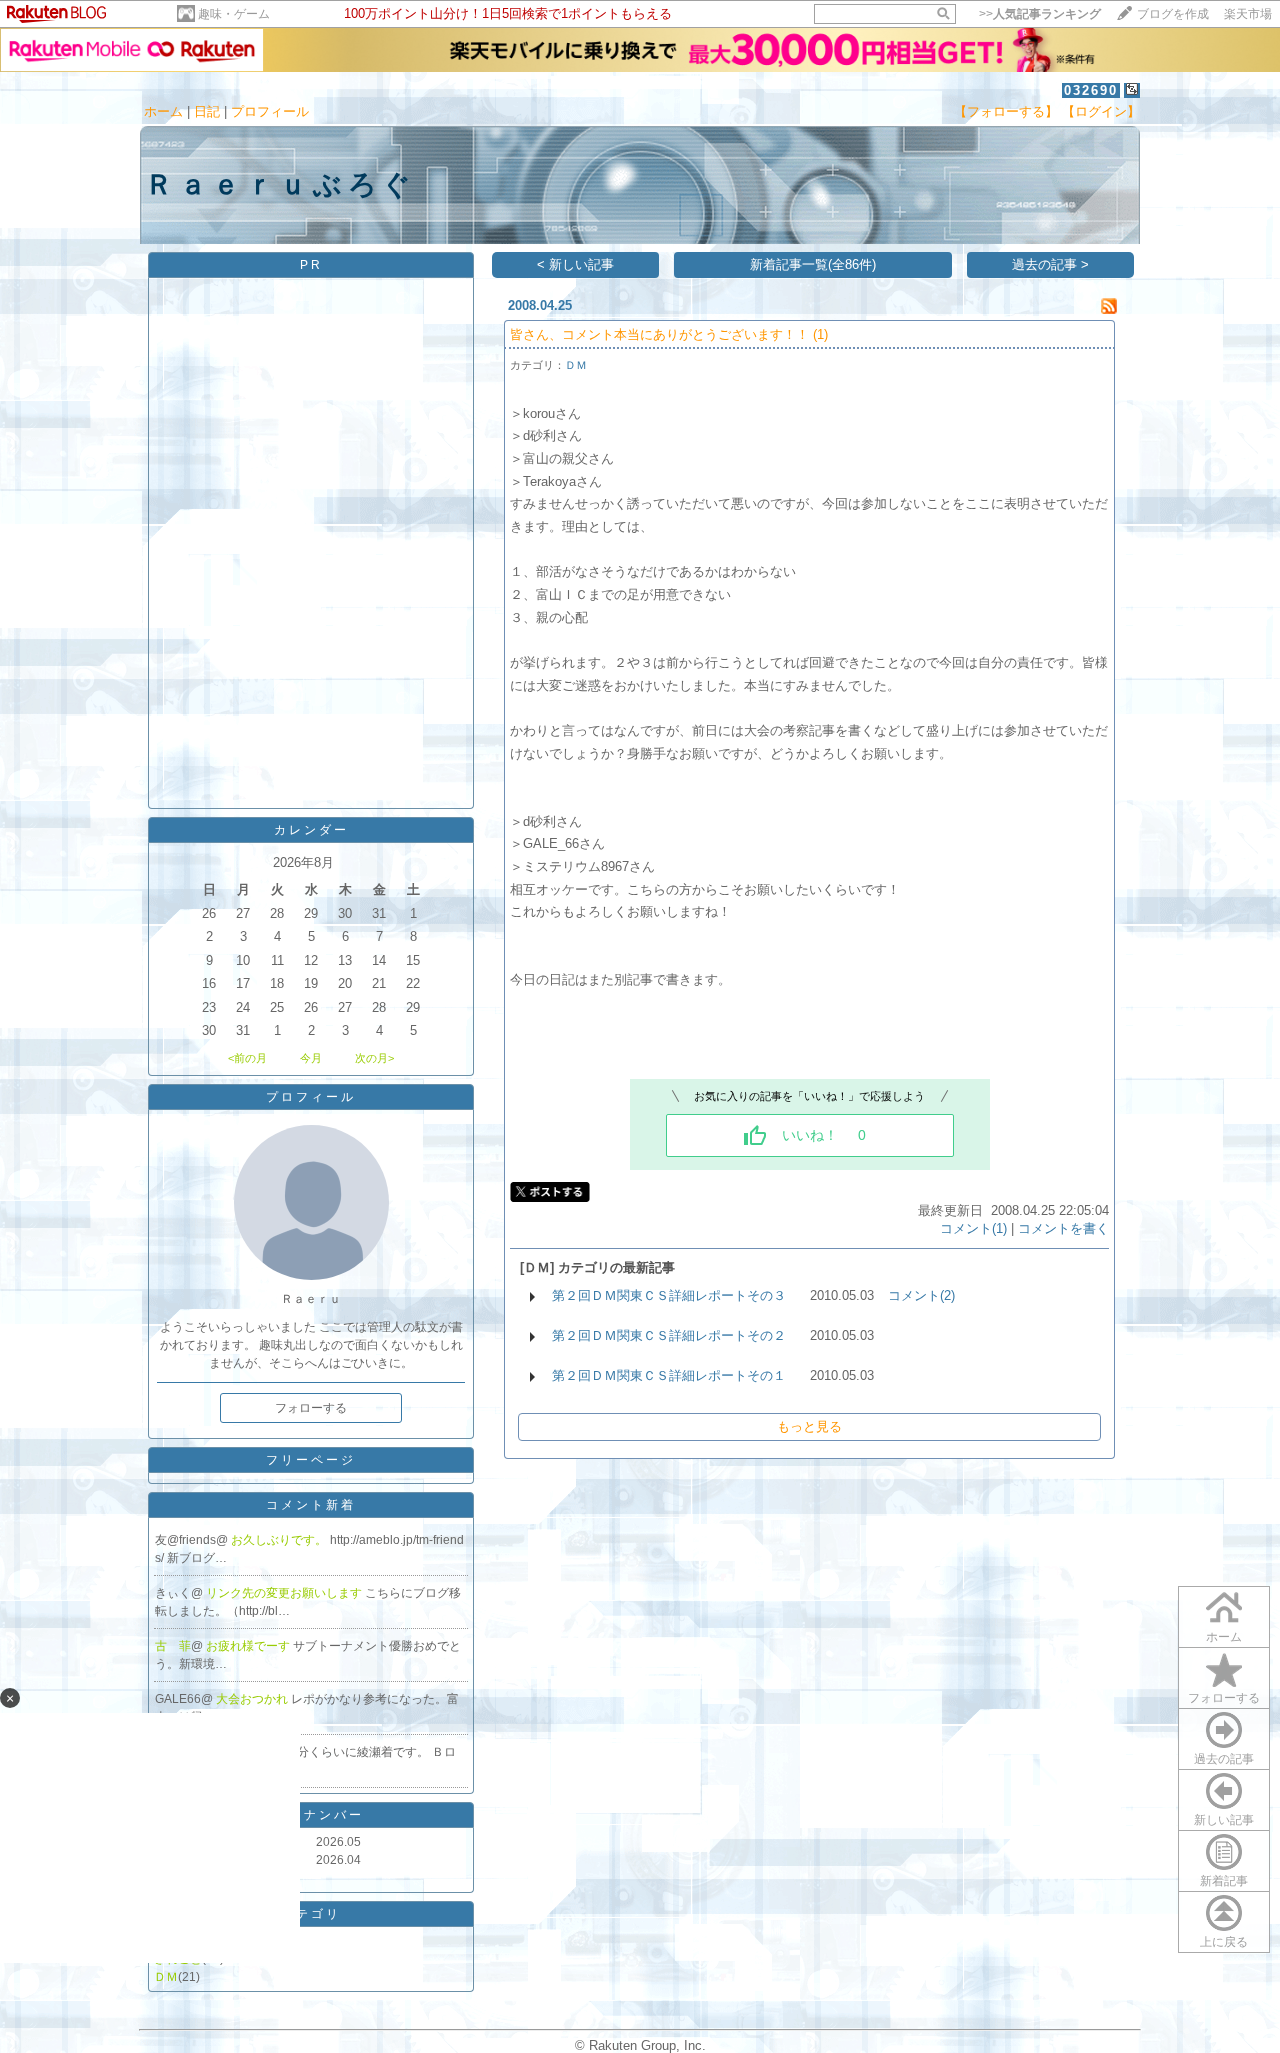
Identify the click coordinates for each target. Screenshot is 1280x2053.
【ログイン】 (1101, 111)
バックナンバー (311, 1815)
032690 (1091, 90)
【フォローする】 (1006, 111)
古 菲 (173, 1646)
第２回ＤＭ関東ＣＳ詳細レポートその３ (669, 1295)
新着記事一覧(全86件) (813, 264)
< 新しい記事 (575, 264)
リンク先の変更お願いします (285, 1593)
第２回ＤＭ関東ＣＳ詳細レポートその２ (669, 1335)
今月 (311, 1058)
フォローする (1224, 1698)
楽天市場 (1248, 14)
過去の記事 (1224, 1759)
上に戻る (1224, 1942)
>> (1040, 14)
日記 (207, 111)
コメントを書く (1063, 1228)
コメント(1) (973, 1228)
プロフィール (270, 111)
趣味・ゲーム (234, 14)
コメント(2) (921, 1295)
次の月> (374, 1058)
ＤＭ (166, 1977)
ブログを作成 (1173, 14)
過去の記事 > (1050, 264)
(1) (820, 334)
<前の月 (247, 1058)
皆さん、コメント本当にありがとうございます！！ (659, 334)
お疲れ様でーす (249, 1646)
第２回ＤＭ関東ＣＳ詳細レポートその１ (669, 1375)
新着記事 (1224, 1881)
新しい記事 (1224, 1820)
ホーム (163, 111)
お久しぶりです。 (280, 1540)
